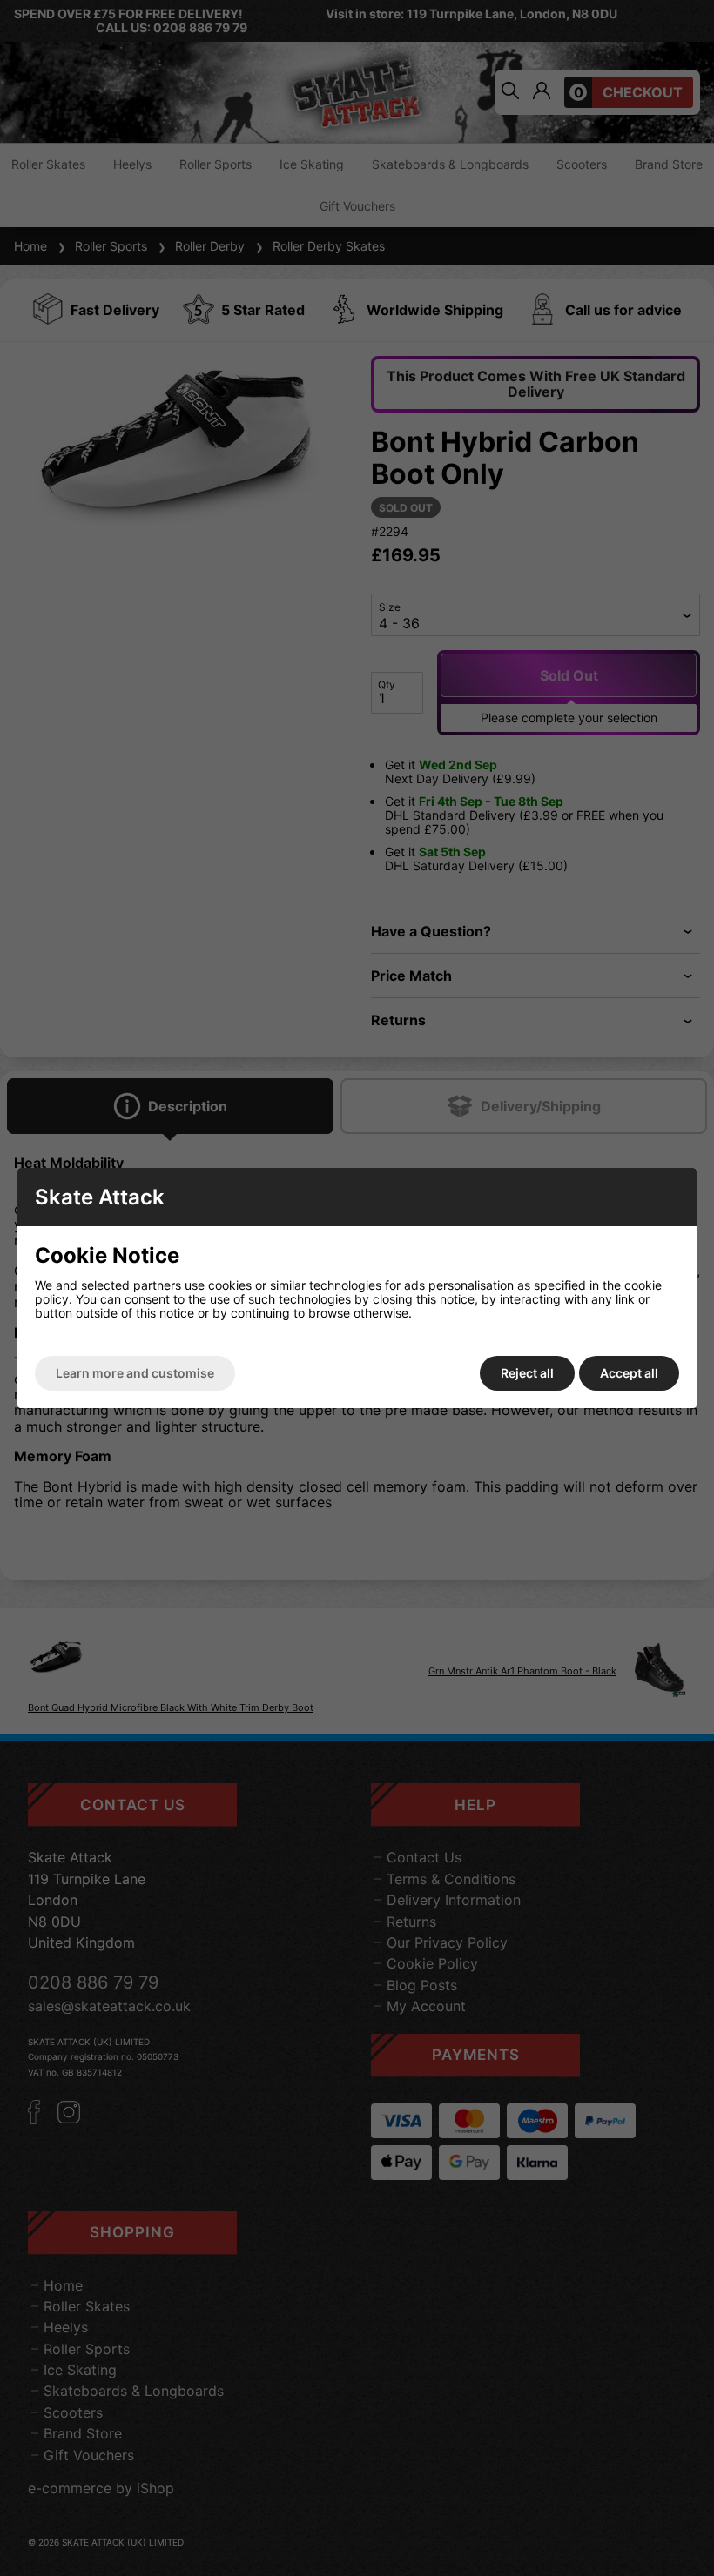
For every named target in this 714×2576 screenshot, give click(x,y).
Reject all (527, 1373)
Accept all (629, 1373)
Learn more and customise (135, 1373)
